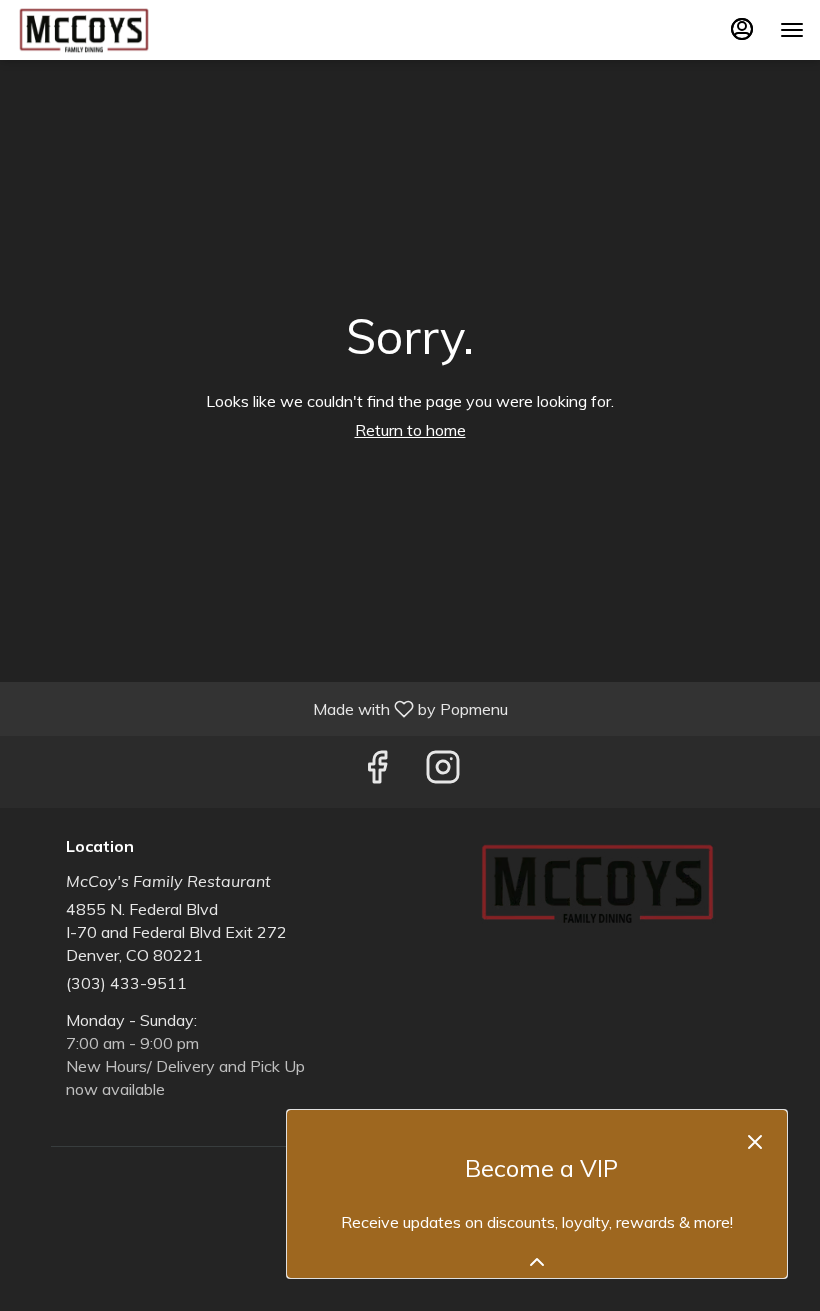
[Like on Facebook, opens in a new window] (377, 771)
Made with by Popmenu (261, 708)
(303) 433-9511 (126, 983)
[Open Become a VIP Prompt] (537, 1262)
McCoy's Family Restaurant (597, 883)
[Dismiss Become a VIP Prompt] (755, 1142)
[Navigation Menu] (792, 30)
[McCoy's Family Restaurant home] (106, 30)
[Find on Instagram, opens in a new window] (443, 771)
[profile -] (742, 29)
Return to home (410, 430)
